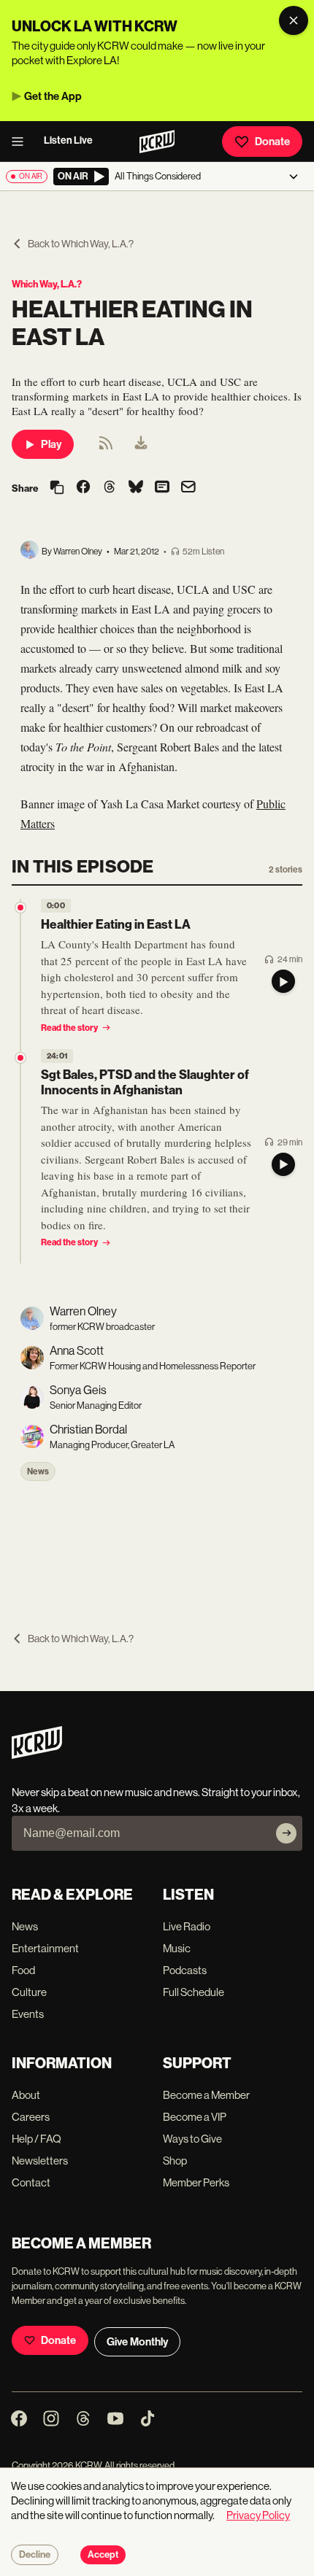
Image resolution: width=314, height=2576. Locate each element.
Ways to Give (192, 2139)
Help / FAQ (37, 2139)
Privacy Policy (258, 2515)
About (26, 2095)
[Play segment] (283, 981)
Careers (31, 2117)
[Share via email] (188, 488)
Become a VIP (195, 2117)
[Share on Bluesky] (136, 488)
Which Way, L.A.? (47, 284)
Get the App (53, 96)
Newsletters (40, 2161)
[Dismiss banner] (294, 20)
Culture (29, 1992)
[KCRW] (37, 1755)
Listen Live (68, 140)
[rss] (106, 448)
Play (51, 444)
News (38, 1471)
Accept (103, 2555)
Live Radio (187, 1926)
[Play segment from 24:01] (20, 1058)
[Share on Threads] (110, 488)
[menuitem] (141, 444)
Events (28, 2014)
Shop (175, 2161)
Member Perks (196, 2182)
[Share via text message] (162, 488)
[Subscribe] (286, 1833)
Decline (35, 2555)
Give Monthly (137, 2342)
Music (177, 1948)
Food (23, 1970)
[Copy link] (57, 488)
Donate (272, 142)
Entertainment (45, 1948)
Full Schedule (194, 1992)
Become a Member (206, 2095)
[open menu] (22, 142)
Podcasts (185, 1970)
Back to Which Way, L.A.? (81, 244)
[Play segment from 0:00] (20, 908)
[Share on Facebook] (83, 488)
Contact (31, 2182)
